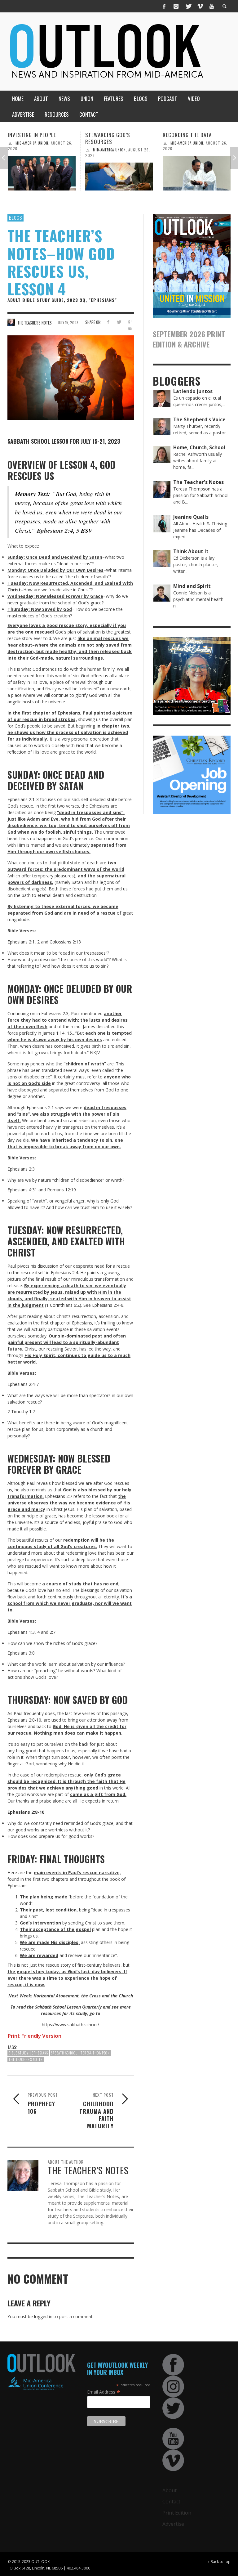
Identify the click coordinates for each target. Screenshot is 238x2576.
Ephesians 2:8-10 (24, 1720)
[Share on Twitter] (119, 322)
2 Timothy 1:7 (21, 1411)
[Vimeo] (200, 6)
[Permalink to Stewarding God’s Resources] (42, 177)
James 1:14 (53, 1033)
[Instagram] (176, 6)
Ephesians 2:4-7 (23, 1384)
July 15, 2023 (68, 323)
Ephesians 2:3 (55, 1013)
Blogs (15, 217)
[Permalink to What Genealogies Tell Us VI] (197, 177)
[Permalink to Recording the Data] (119, 173)
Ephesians (40, 2053)
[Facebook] (164, 6)
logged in (43, 2316)
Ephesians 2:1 (21, 942)
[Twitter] (188, 6)
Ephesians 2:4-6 (108, 1305)
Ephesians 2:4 (55, 530)
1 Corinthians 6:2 (63, 1305)
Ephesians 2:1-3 (23, 799)
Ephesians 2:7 (59, 1496)
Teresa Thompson (95, 2053)
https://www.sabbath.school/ (71, 2025)
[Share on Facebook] (108, 322)
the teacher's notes (26, 2059)
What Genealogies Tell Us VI (195, 138)
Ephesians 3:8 (21, 1653)
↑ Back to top (219, 2561)
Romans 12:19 (62, 1190)
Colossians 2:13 (65, 942)
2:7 (53, 1632)
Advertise (173, 2524)
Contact (171, 2502)
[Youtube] (212, 6)
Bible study (19, 2053)
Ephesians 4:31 (22, 1190)
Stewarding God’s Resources (30, 138)
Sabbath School (64, 2053)
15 (69, 1033)
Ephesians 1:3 (21, 1632)
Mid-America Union (32, 150)
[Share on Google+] (130, 322)
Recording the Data (110, 135)
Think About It (184, 150)
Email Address (104, 2392)
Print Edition (177, 2513)
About (170, 2490)
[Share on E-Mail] (130, 329)
